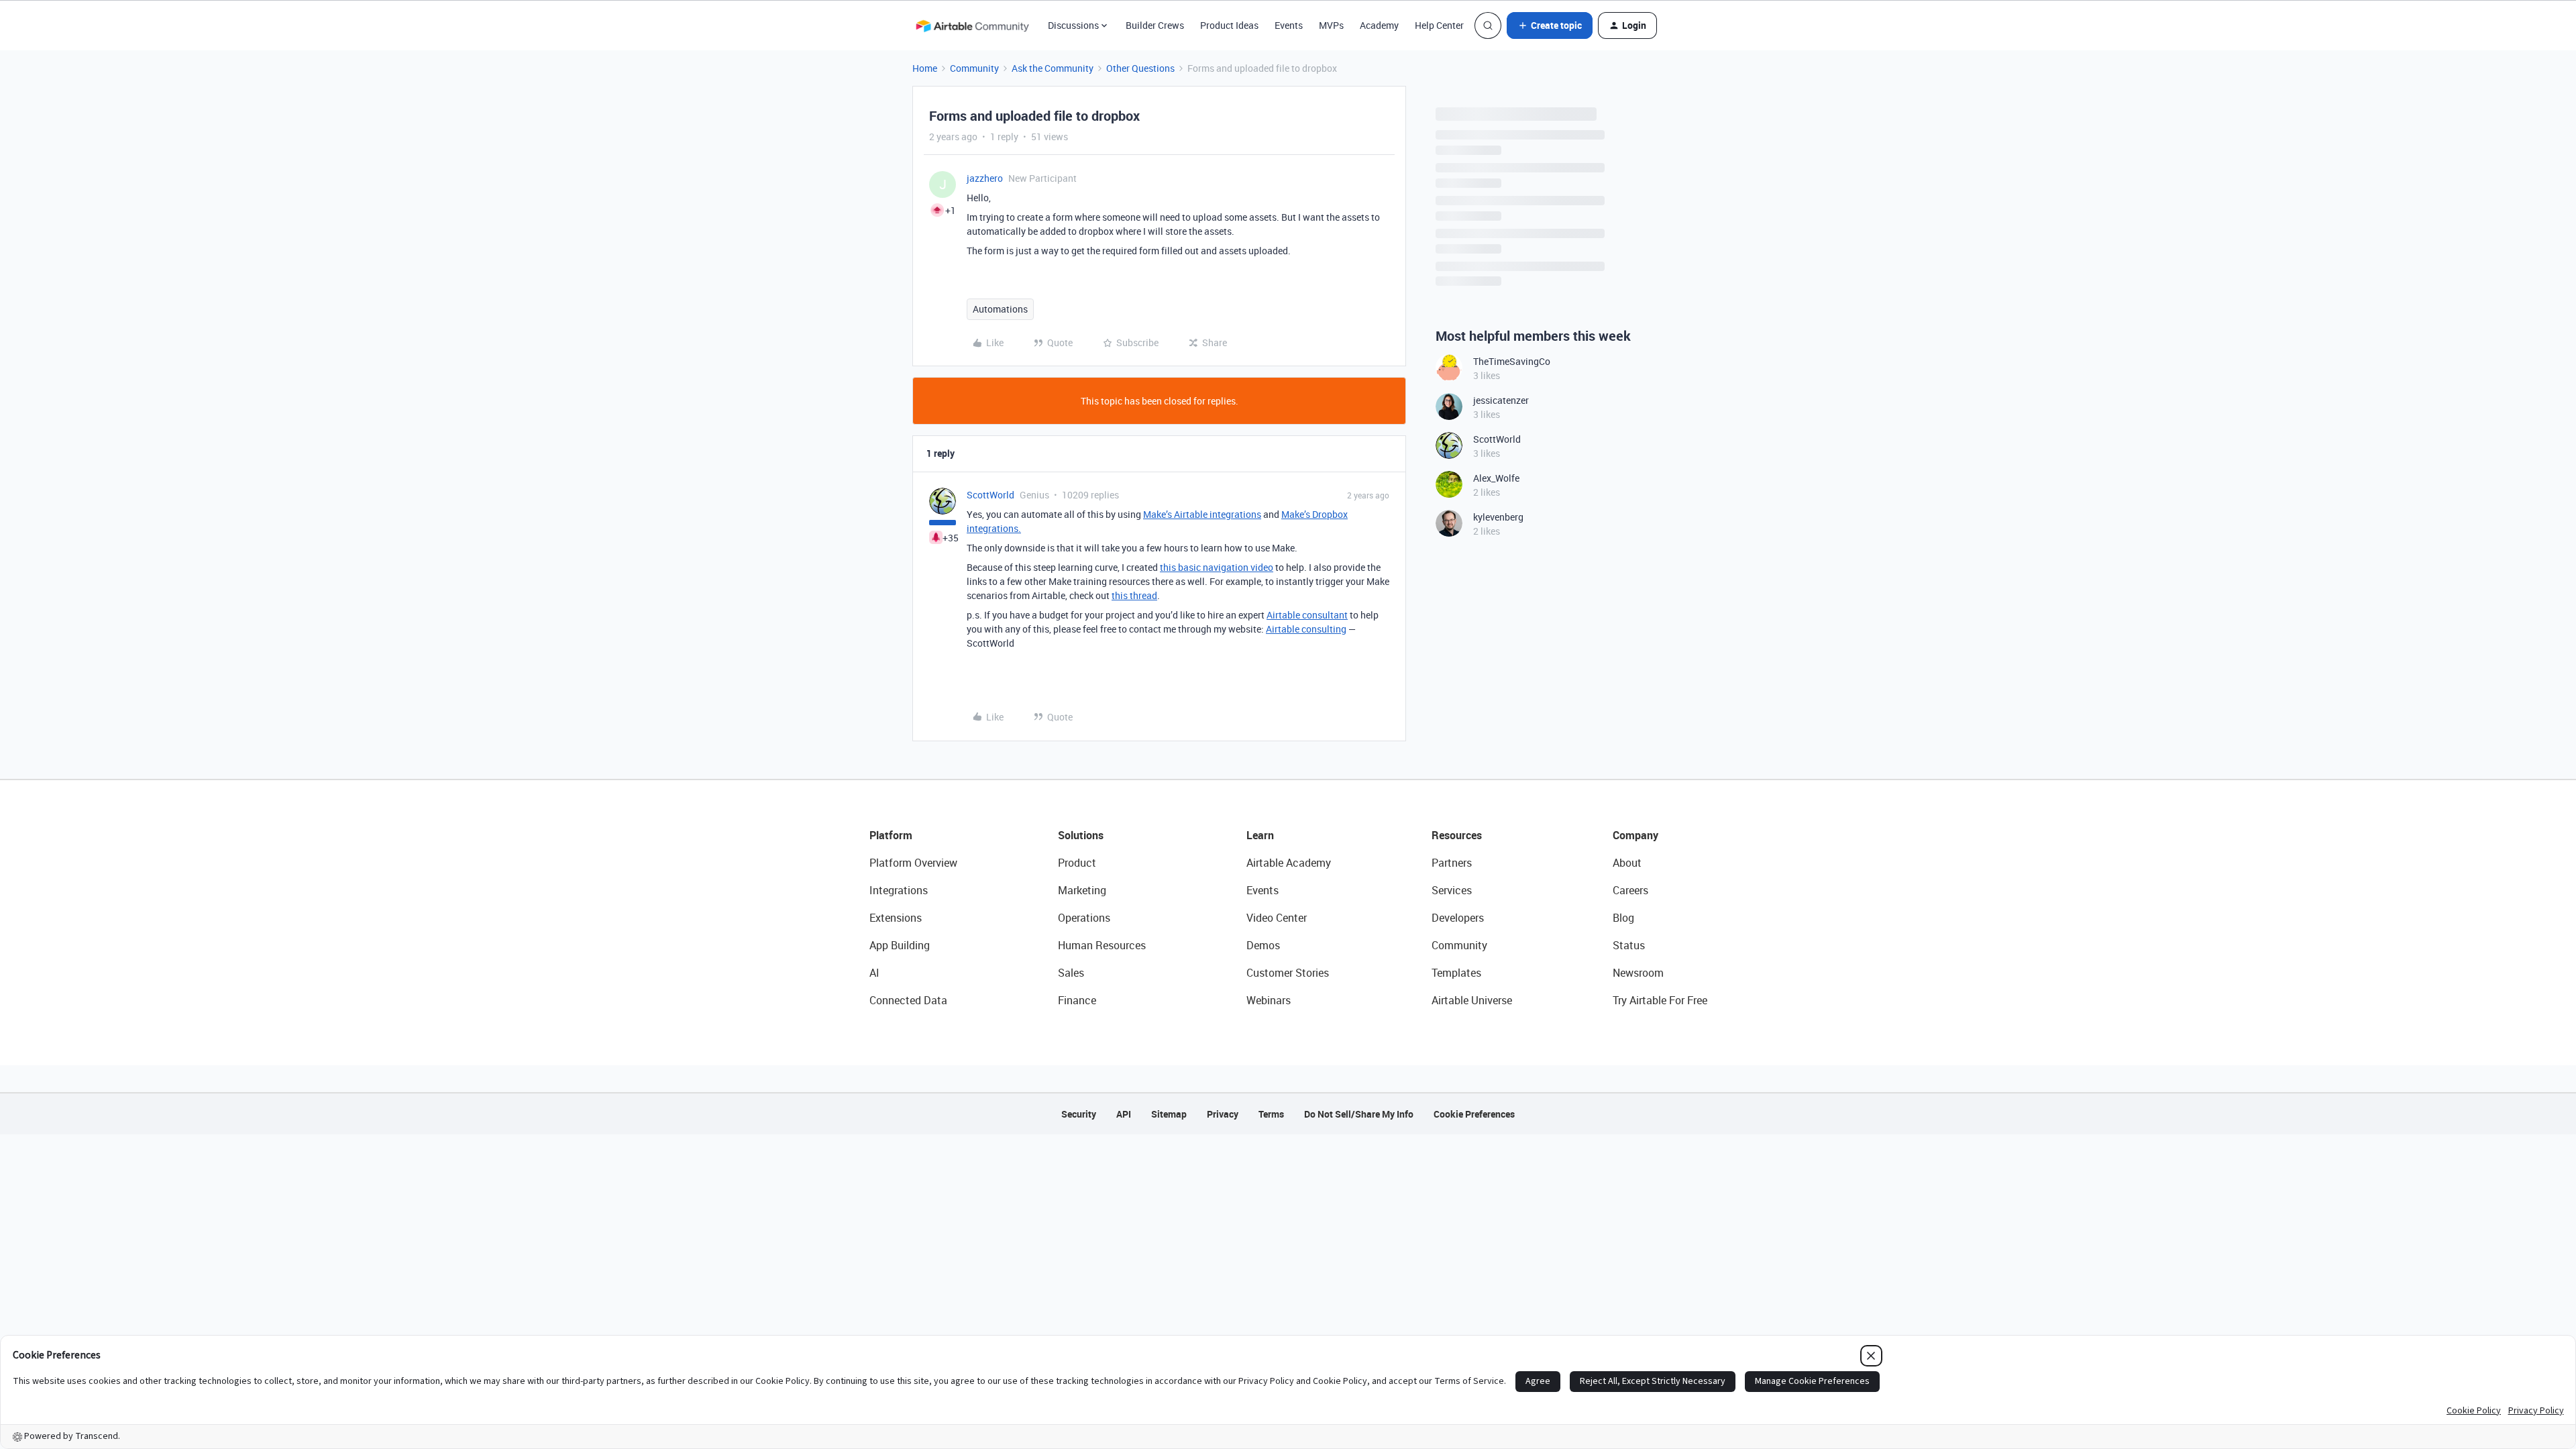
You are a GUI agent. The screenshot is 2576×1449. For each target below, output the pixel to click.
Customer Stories (1288, 973)
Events (1289, 25)
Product (1077, 863)
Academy (1379, 25)
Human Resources (1102, 945)
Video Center (1277, 918)
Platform (891, 835)
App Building (900, 945)
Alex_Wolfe (1496, 478)
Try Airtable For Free (1660, 1000)
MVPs (1331, 25)
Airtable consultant (1307, 615)
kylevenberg (1498, 517)
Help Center (1439, 25)
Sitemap (1169, 1114)
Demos (1263, 945)
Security (1079, 1114)
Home (925, 68)
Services (1452, 890)
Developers (1458, 918)
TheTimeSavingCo (1512, 361)
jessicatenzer (1501, 400)
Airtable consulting (1306, 629)
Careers (1630, 890)
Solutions (1081, 835)
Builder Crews (1155, 25)
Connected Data (908, 1000)
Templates (1456, 973)
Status (1629, 945)
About (1627, 863)
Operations (1084, 918)
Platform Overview (913, 863)
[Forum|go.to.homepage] (972, 25)
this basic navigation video (1217, 567)
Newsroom (1638, 973)
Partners (1452, 863)
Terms (1271, 1114)
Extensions (896, 918)
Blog (1623, 918)
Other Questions (1140, 68)
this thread (1134, 595)
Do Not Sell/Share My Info (1359, 1114)
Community (974, 68)
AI (874, 973)
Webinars (1269, 1000)
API (1124, 1114)
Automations (1000, 309)
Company (1635, 835)
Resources (1457, 835)
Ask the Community (1053, 68)
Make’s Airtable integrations (1202, 514)
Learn (1260, 835)
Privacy (1223, 1114)
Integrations (899, 890)
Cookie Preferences (1474, 1114)
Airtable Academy (1289, 863)
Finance (1077, 1000)
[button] (1550, 25)
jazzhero (985, 178)
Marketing (1082, 890)
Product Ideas (1229, 25)
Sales (1071, 973)
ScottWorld (990, 495)
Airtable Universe (1472, 1000)
